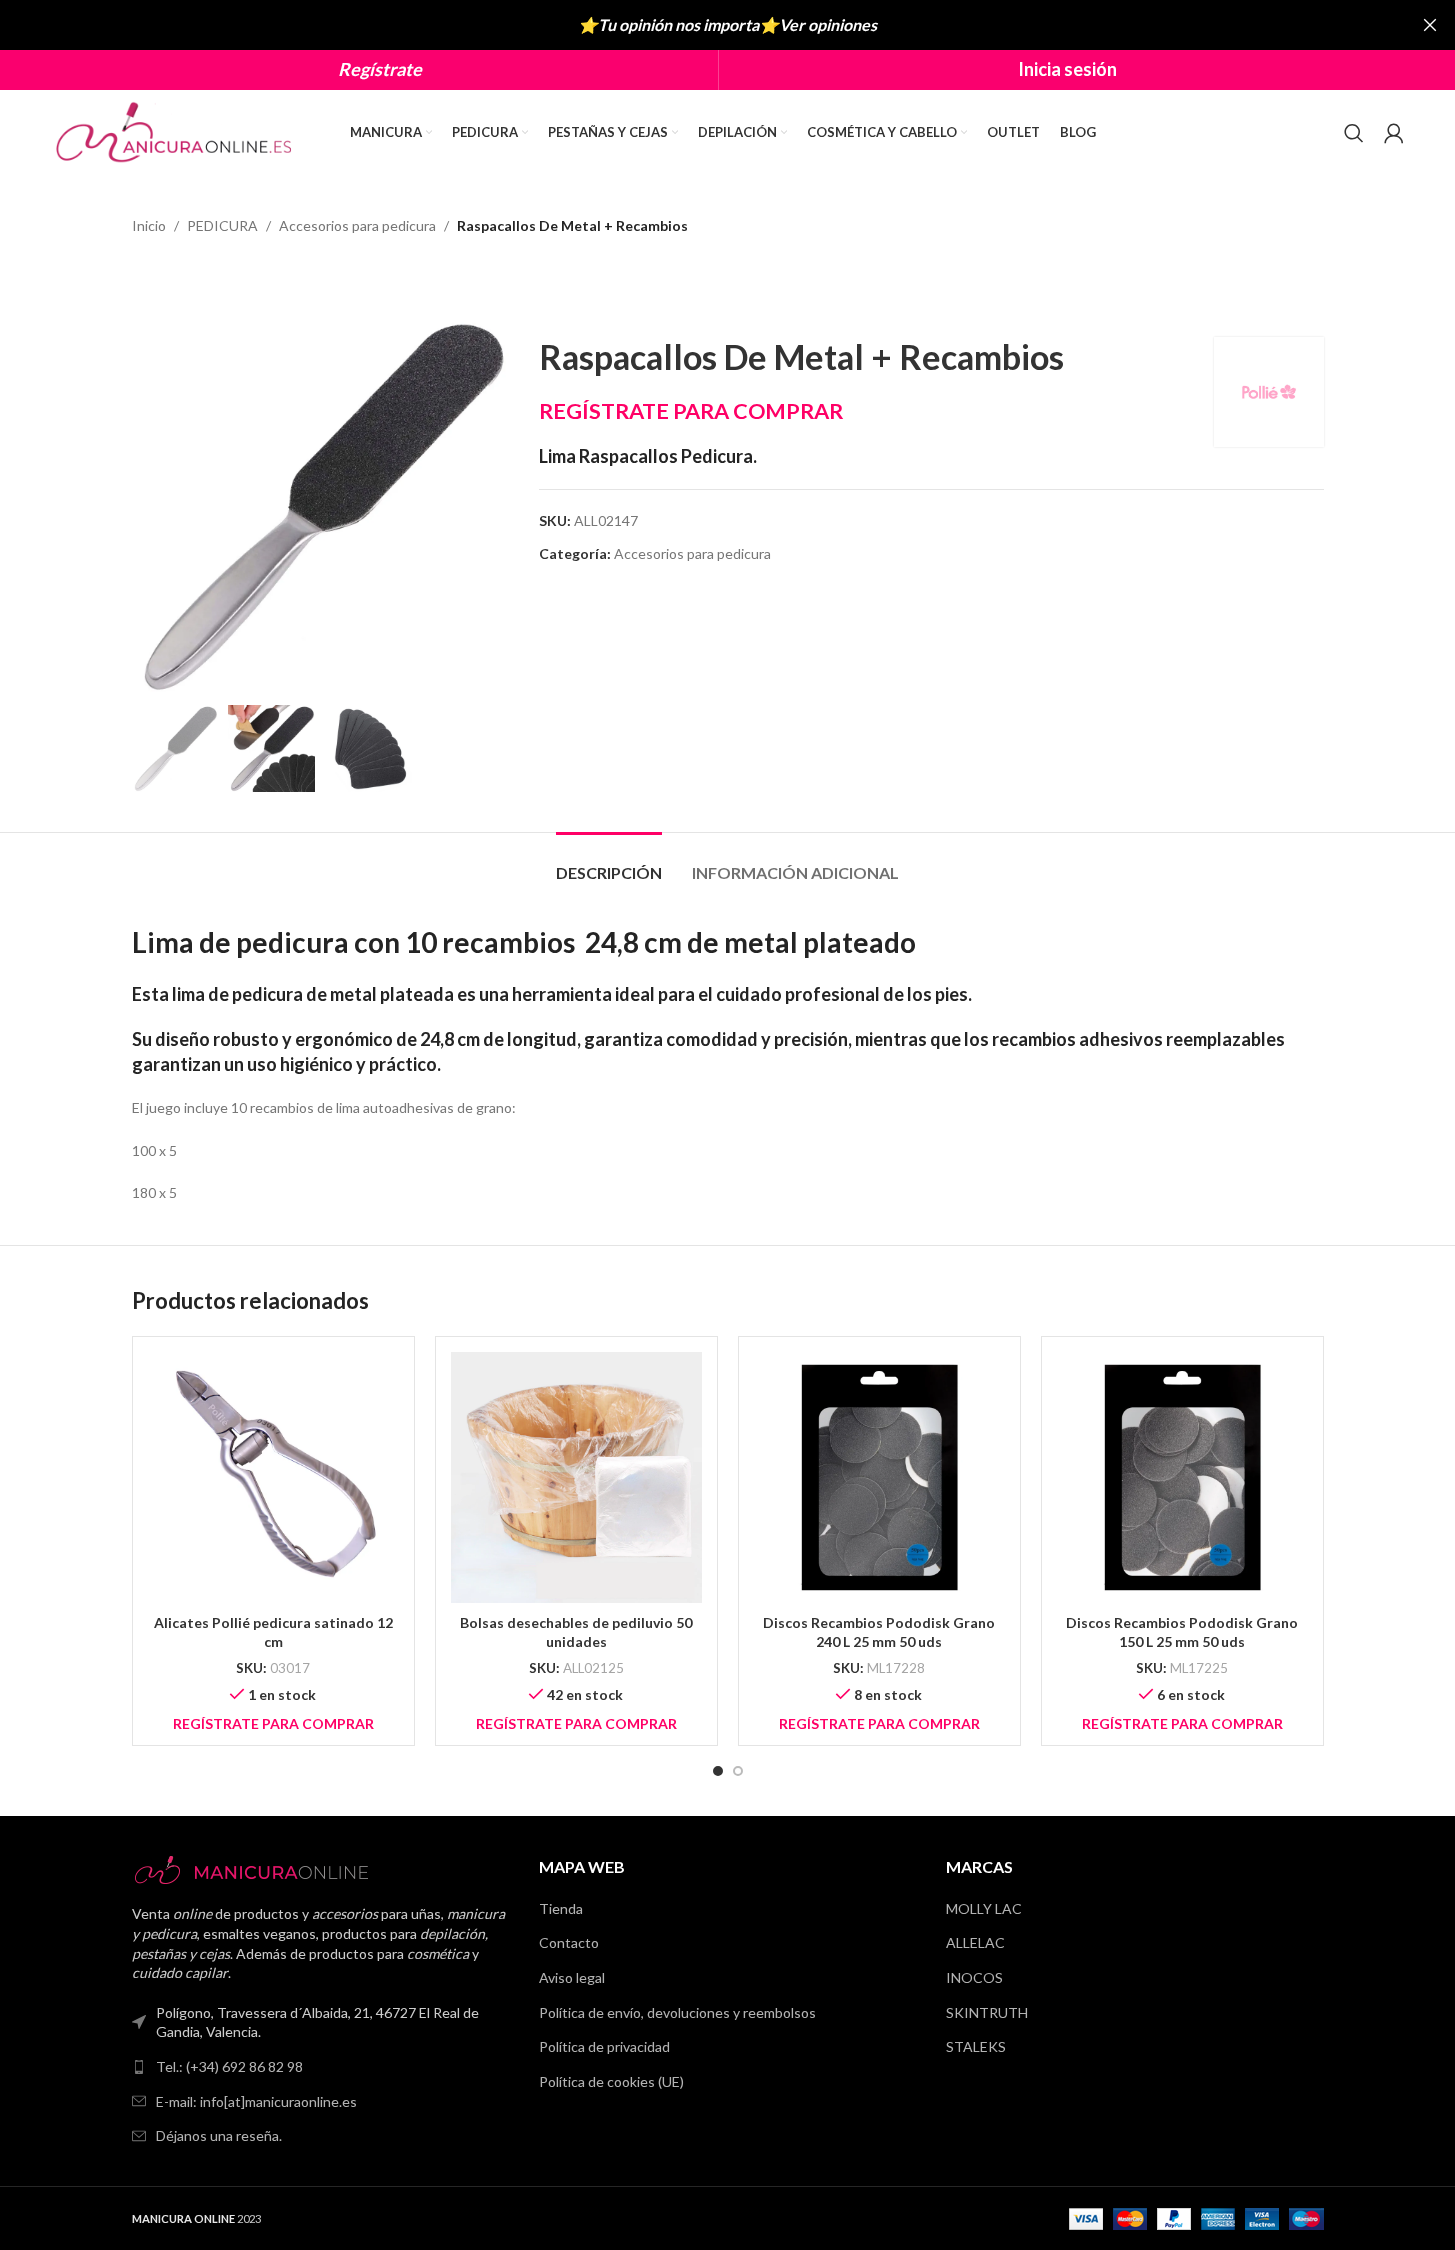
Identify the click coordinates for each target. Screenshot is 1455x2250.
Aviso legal (572, 1977)
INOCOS (974, 1977)
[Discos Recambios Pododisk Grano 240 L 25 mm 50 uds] (879, 1477)
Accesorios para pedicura (357, 225)
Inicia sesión (1067, 69)
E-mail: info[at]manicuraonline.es (256, 2101)
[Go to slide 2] (738, 1771)
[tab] (609, 862)
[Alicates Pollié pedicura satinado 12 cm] (273, 1477)
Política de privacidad (604, 2046)
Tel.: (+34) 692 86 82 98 (229, 2066)
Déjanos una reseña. (219, 2135)
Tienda (561, 1908)
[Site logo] (176, 130)
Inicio (149, 225)
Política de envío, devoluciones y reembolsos (677, 2012)
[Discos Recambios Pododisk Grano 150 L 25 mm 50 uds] (1182, 1477)
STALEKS (976, 2046)
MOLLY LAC (984, 1908)
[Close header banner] (1430, 25)
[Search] (1354, 133)
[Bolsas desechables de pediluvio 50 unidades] (576, 1477)
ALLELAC (975, 1942)
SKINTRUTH (987, 2012)
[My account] (1394, 133)
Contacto (569, 1942)
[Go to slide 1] (718, 1771)
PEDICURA (222, 225)
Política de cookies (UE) (611, 2081)
